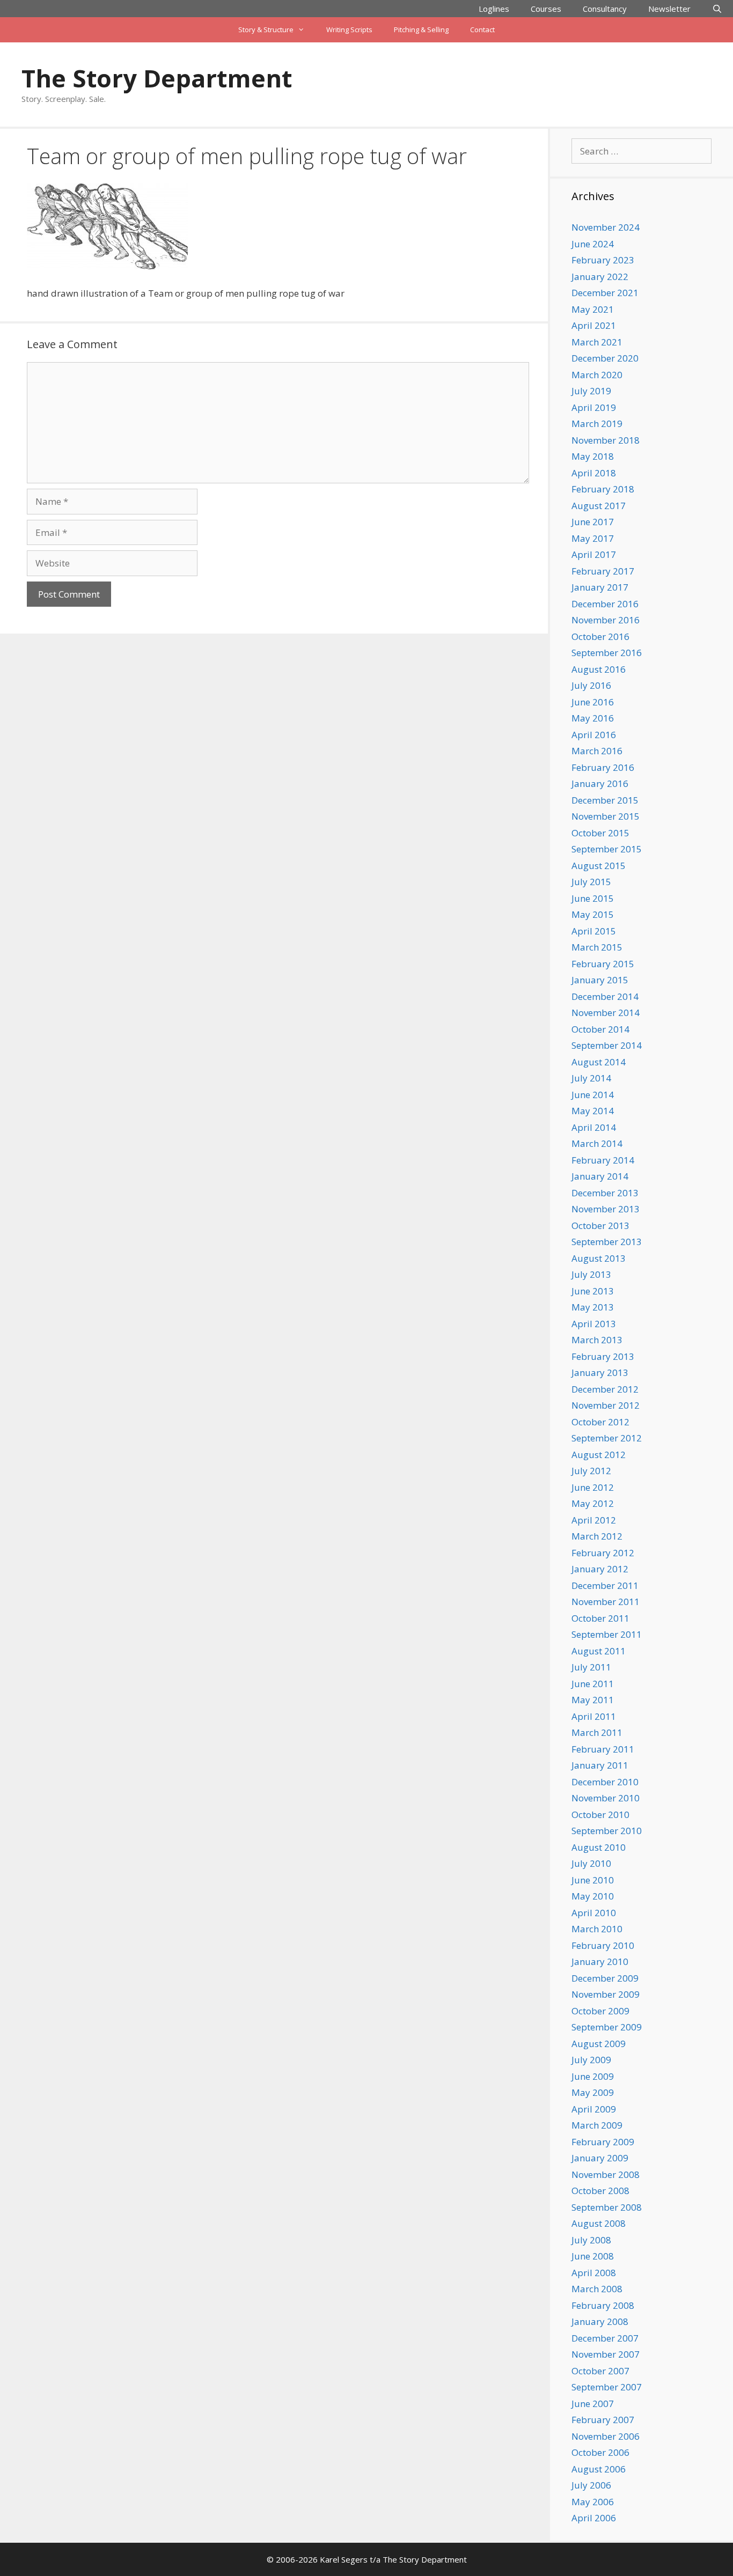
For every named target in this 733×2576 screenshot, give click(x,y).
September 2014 (607, 1045)
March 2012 (597, 1536)
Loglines (494, 9)
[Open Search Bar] (717, 9)
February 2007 (603, 2420)
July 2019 (591, 391)
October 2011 (600, 1618)
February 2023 (603, 260)
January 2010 (600, 1962)
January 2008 (600, 2321)
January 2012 (600, 1569)
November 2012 (606, 1405)
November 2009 (606, 1994)
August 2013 (599, 1258)
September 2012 (607, 1438)
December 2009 (605, 1978)
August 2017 (599, 506)
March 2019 (597, 424)
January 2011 (600, 1765)
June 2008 (593, 2256)
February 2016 (603, 767)
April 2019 (594, 407)
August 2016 (599, 669)
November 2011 (606, 1602)
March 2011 (597, 1732)
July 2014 (591, 1078)
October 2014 (600, 1029)
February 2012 (603, 1553)
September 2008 (607, 2207)
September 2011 (607, 1634)
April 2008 (594, 2273)
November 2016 (606, 620)
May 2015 (593, 914)
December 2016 (605, 604)
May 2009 (593, 2092)
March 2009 (597, 2125)
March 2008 (597, 2289)
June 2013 (593, 1291)
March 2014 (597, 1143)
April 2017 (594, 554)
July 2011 (591, 1667)
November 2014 (606, 1013)
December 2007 (605, 2338)
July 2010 (591, 1863)
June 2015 (593, 898)
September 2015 (607, 849)
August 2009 (599, 2044)
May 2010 (593, 1896)
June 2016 (593, 702)
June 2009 (593, 2076)
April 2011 (594, 1716)
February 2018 (603, 489)
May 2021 (593, 309)
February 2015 (603, 964)
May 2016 (593, 718)
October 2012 (600, 1422)
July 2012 (591, 1471)
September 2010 (607, 1831)
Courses (546, 9)
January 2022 (600, 277)
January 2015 (600, 980)
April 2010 (594, 1913)
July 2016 (591, 685)
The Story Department (157, 78)
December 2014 (605, 996)
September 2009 (607, 2027)
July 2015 (591, 882)
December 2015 (605, 800)
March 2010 (597, 1929)
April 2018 (594, 473)
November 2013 (606, 1209)
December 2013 (605, 1193)
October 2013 (600, 1226)
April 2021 (594, 325)
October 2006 (600, 2452)
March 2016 (597, 751)
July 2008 (591, 2240)
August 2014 (599, 1062)
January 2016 (600, 783)
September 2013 (607, 1242)
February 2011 (603, 1749)
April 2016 (594, 735)
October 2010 (600, 1815)
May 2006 (593, 2502)
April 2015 (594, 931)
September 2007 (607, 2387)
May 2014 (593, 1111)
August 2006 (599, 2469)
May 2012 (593, 1503)
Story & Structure (266, 30)
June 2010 (593, 1880)
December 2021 (605, 293)
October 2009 (600, 2011)
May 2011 (593, 1700)
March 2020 (597, 375)
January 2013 (600, 1372)
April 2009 (594, 2109)
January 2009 (600, 2158)
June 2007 (593, 2404)
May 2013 (593, 1307)
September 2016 (607, 653)
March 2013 (597, 1340)
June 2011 (593, 1684)
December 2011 (605, 1585)
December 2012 (605, 1389)
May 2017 (593, 538)
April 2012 (594, 1520)
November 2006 (606, 2436)
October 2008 (600, 2191)
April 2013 (594, 1324)
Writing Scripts (349, 30)
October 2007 (600, 2371)
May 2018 (593, 456)
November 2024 (606, 227)
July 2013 (591, 1274)
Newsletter (669, 9)
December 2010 (605, 1782)
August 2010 (599, 1847)
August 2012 (599, 1455)
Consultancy (605, 9)
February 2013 (603, 1356)
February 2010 (603, 1945)
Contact (482, 30)
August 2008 (599, 2223)
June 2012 (593, 1487)
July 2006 (591, 2485)
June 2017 (593, 522)
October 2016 (600, 636)
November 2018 (606, 440)
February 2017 (603, 571)
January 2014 (600, 1176)
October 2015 (600, 833)
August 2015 (599, 866)
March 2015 (597, 947)
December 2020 (605, 358)
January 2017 (600, 587)
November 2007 (606, 2354)
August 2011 (599, 1651)
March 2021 (597, 342)
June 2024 (593, 244)
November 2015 (606, 816)
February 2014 (603, 1160)
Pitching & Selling (421, 30)
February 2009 (603, 2142)
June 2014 (593, 1095)
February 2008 (603, 2305)
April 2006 (594, 2518)
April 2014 (594, 1127)
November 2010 (606, 1798)
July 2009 (591, 2060)
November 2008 (606, 2174)
